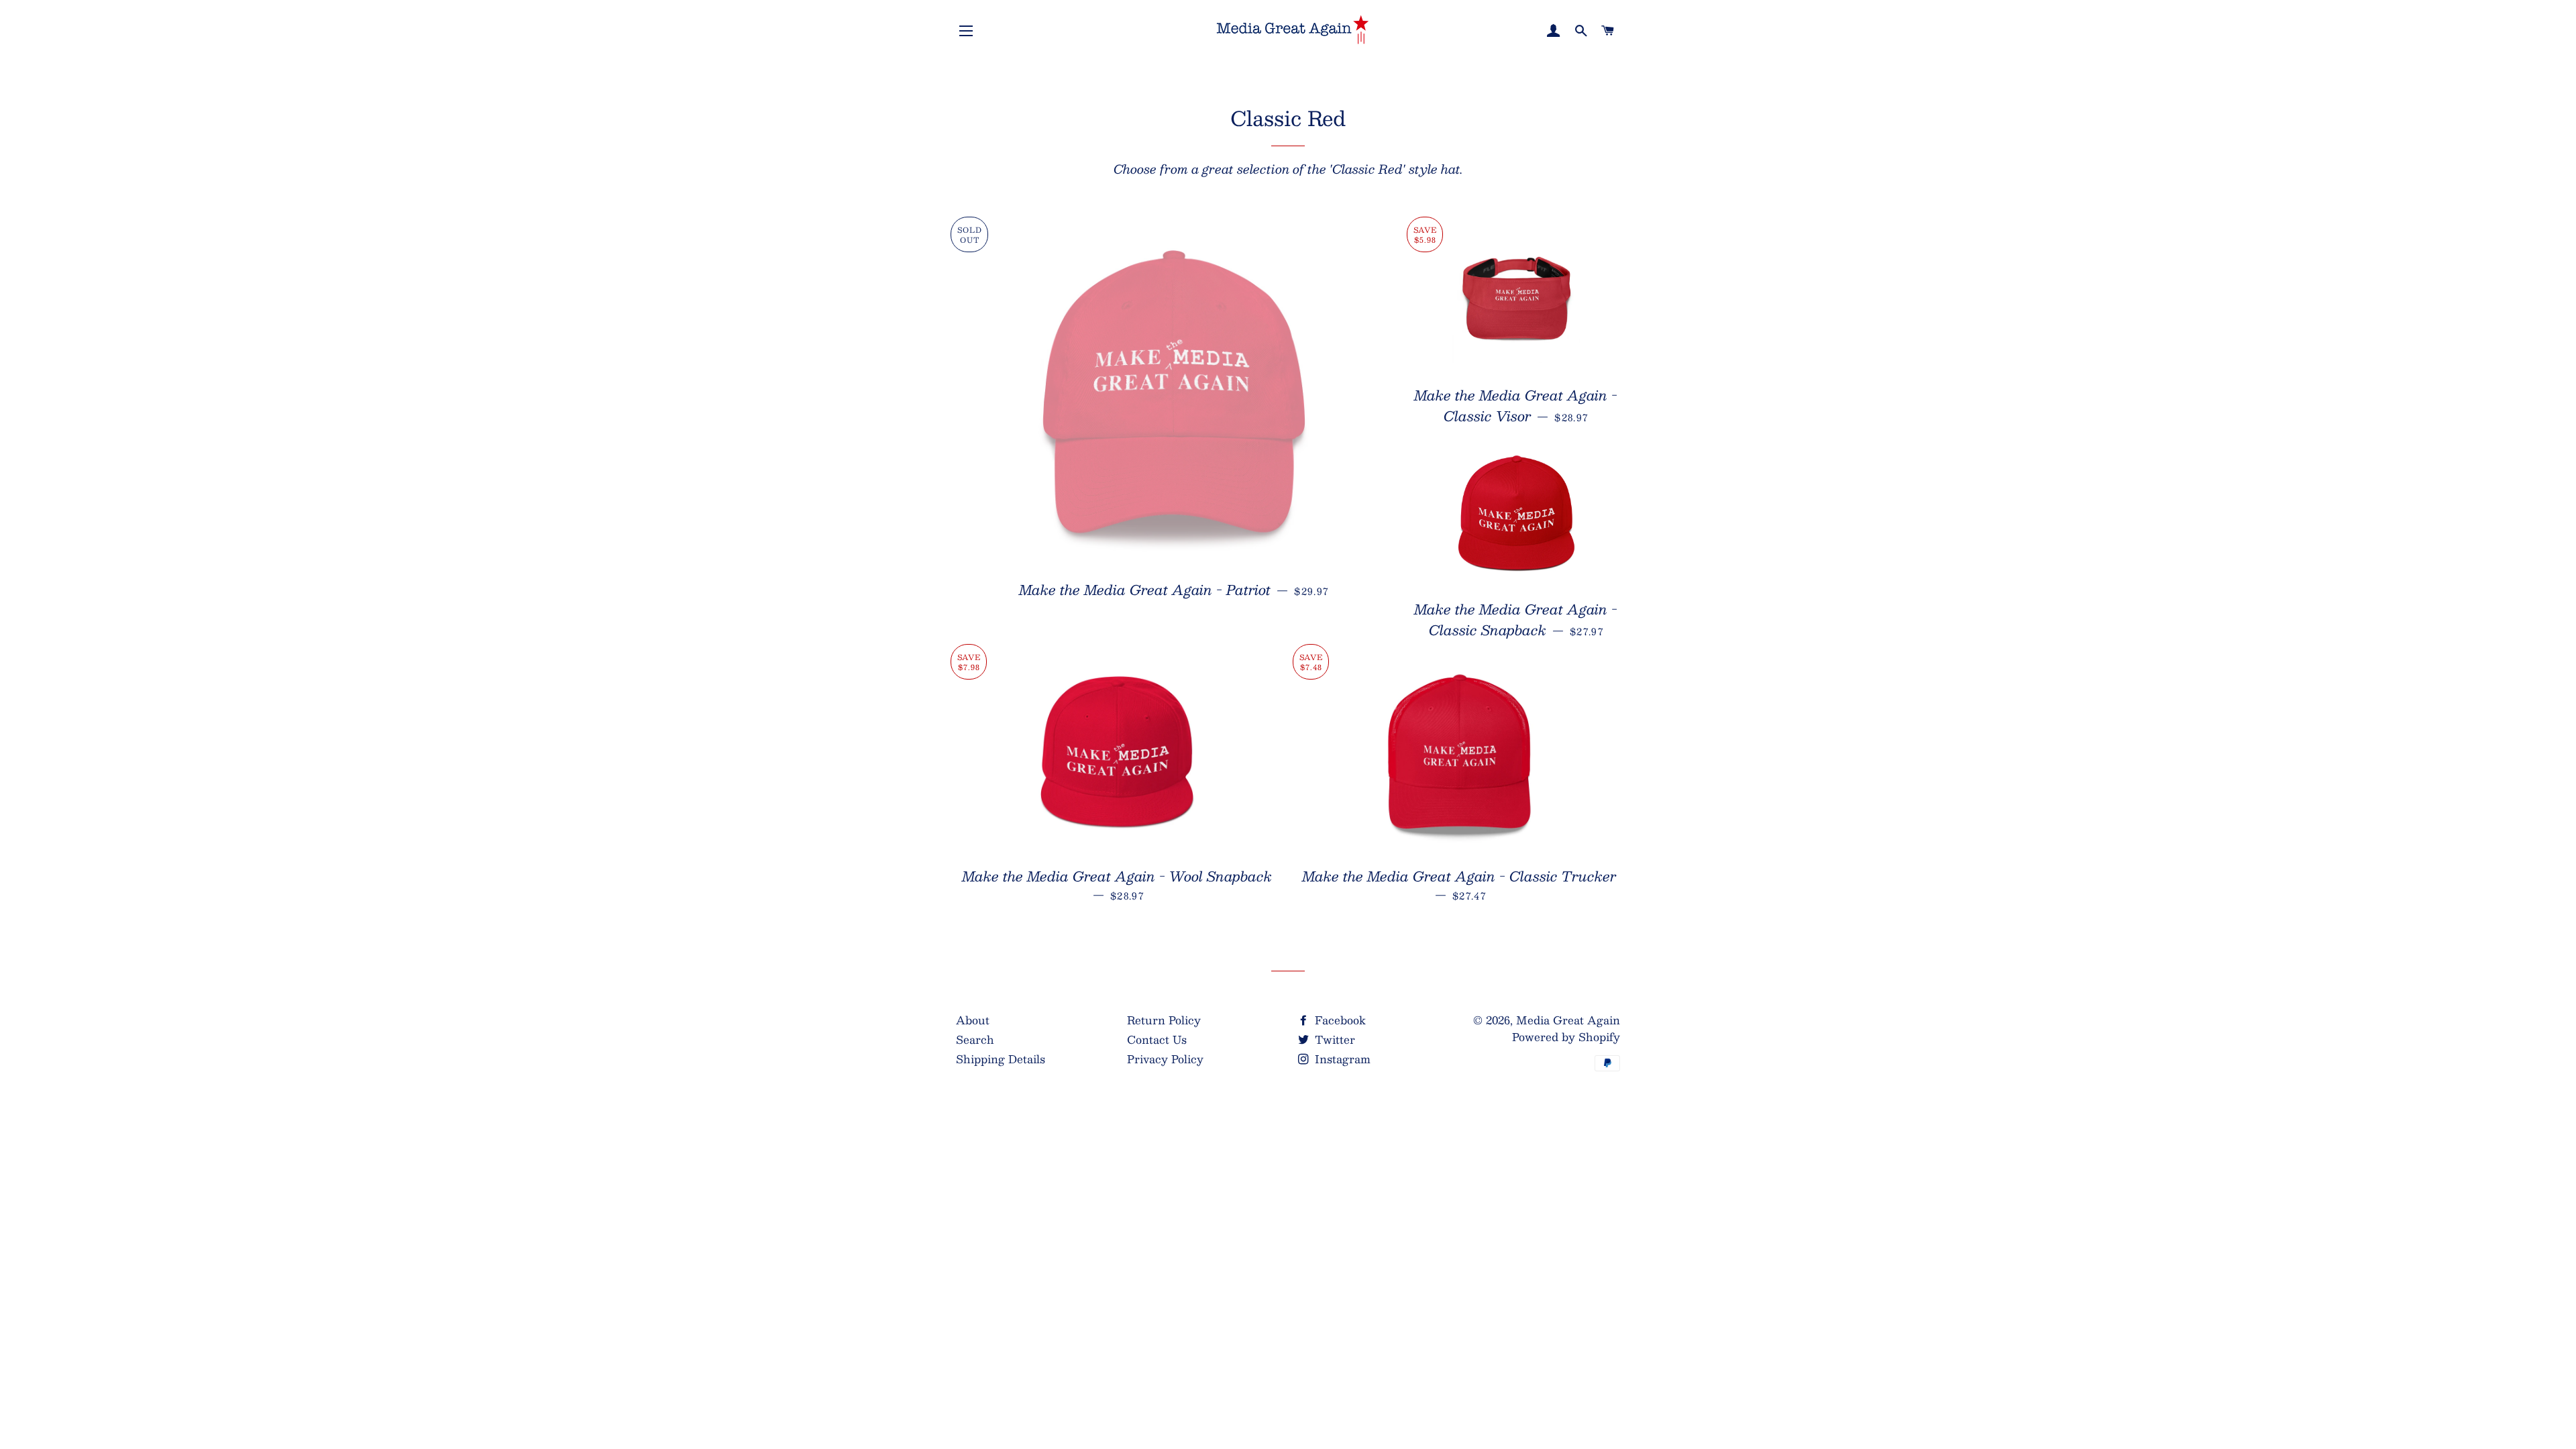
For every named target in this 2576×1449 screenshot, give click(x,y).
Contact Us (1157, 1039)
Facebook (1339, 1020)
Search (975, 1039)
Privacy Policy (1165, 1059)
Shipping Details (1001, 1059)
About (973, 1020)
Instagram (1341, 1059)
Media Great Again (1568, 1020)
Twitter (1333, 1039)
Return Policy (1164, 1020)
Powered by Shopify (1566, 1037)
